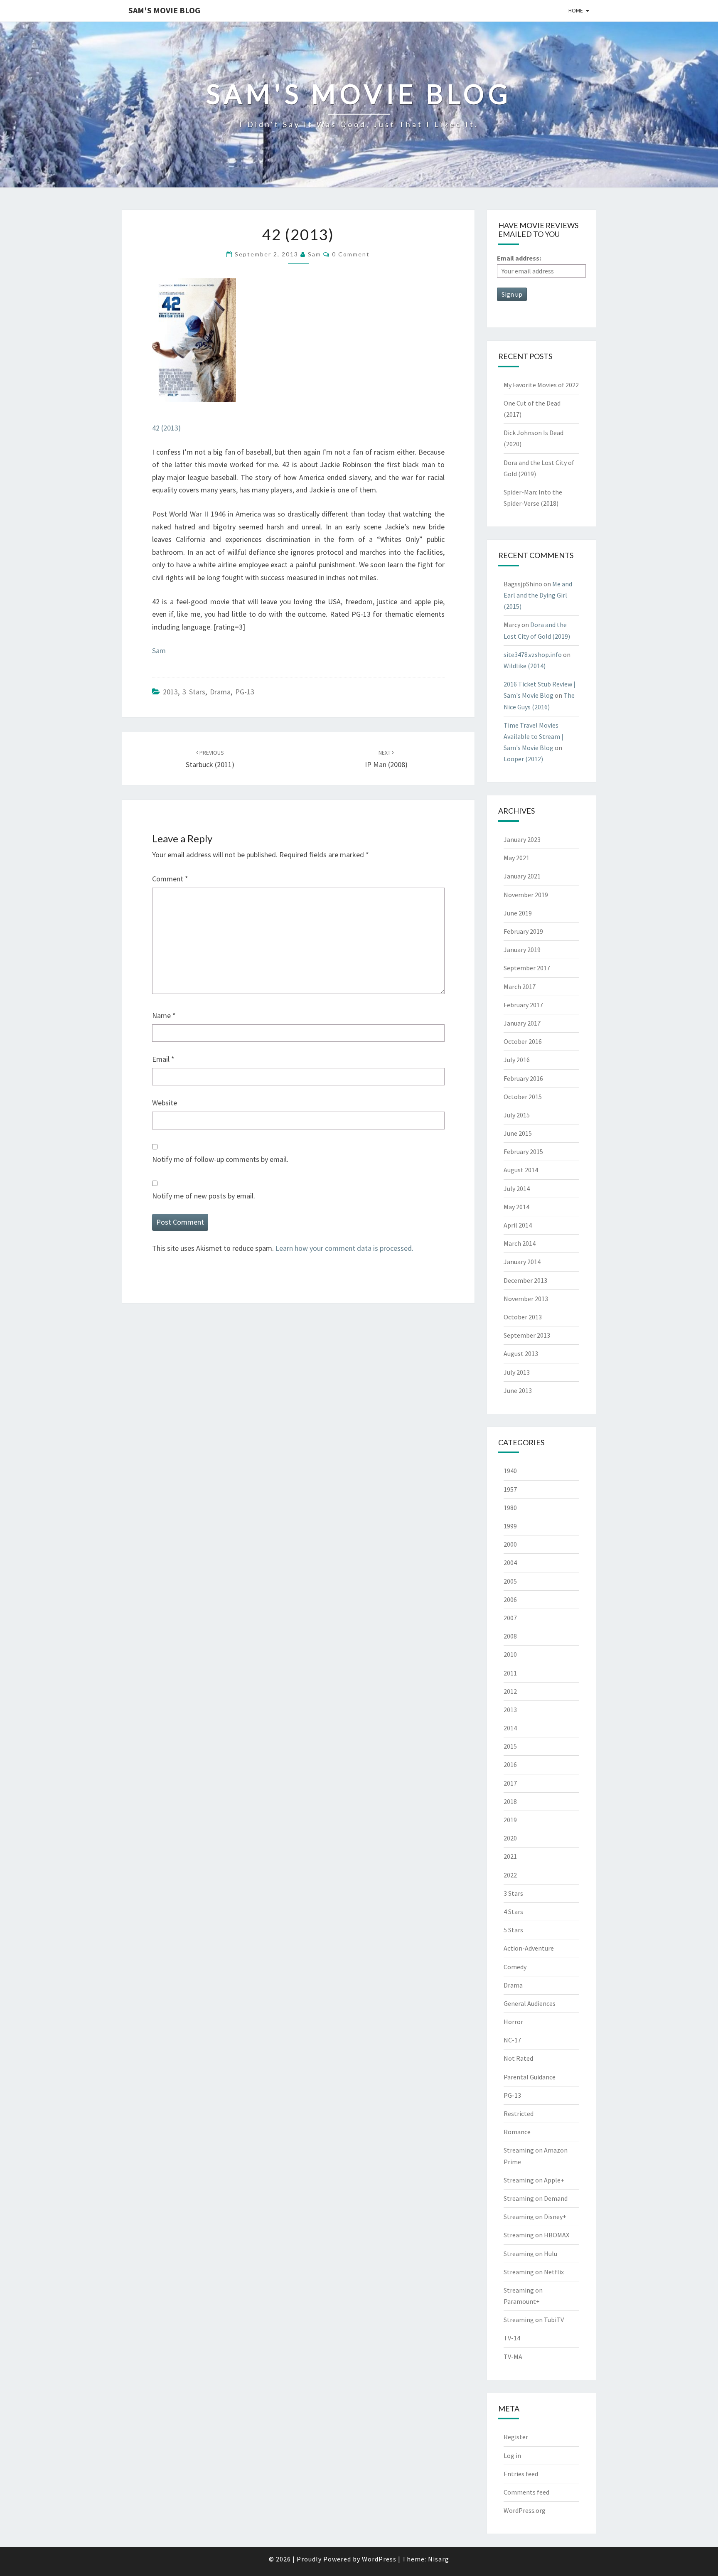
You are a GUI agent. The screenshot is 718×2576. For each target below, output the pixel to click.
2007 (510, 1618)
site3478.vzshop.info (533, 654)
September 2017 (527, 968)
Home (576, 10)
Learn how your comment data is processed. (344, 1248)
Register (516, 2437)
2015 (510, 1746)
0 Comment (351, 254)
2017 (510, 1783)
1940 (510, 1471)
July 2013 (517, 1372)
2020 (510, 1838)
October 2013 (523, 1317)
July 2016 (517, 1060)
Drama (220, 692)
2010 (510, 1654)
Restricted (519, 2113)
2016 (510, 1764)
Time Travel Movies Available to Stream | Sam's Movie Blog (534, 736)
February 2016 (523, 1078)
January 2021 (522, 876)
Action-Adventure (529, 1948)
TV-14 (512, 2338)
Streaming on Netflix (534, 2272)
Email (163, 1059)
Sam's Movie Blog (164, 10)
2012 (510, 1691)
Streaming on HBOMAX (536, 2235)
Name (164, 1015)
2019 (510, 1820)
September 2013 (527, 1335)
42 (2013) (166, 428)
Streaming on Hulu (530, 2254)
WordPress (379, 2559)
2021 (510, 1856)
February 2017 (523, 1005)
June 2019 (518, 913)
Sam (315, 254)
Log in (512, 2455)
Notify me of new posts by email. (204, 1196)
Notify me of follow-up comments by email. (220, 1159)
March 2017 (520, 987)
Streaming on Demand (536, 2198)
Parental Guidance (530, 2077)
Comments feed (526, 2492)
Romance (517, 2132)
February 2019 (523, 931)
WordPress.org (525, 2510)
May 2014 (516, 1207)
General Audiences (530, 2003)
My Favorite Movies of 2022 (541, 385)
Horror (513, 2022)
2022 (510, 1875)
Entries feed (521, 2474)
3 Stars (194, 692)
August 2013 (521, 1353)
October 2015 (523, 1097)
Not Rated (518, 2058)
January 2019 (522, 950)
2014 (510, 1728)
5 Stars (513, 1930)
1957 (510, 1489)
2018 (510, 1801)
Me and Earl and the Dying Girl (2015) (538, 595)
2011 (510, 1673)
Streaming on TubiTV (534, 2320)
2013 (170, 692)
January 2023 (522, 839)
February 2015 (523, 1151)
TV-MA (513, 2357)
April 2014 (518, 1225)
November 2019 (526, 895)
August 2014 (521, 1170)
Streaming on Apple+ (534, 2180)
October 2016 (523, 1041)
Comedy (515, 1967)
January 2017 (522, 1023)
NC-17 (512, 2040)
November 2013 (526, 1299)
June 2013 (518, 1390)
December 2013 (525, 1280)
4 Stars (513, 1912)
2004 (510, 1562)
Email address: (519, 258)
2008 (510, 1636)
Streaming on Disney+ (535, 2217)
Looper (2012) (523, 759)
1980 (510, 1508)
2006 (510, 1599)
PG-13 (245, 692)
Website (165, 1103)
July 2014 (517, 1188)
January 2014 (522, 1262)
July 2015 (517, 1115)
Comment (170, 879)
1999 (510, 1526)
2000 (510, 1544)
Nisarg (439, 2559)
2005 (510, 1581)
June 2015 (518, 1133)
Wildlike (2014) (525, 666)
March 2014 (520, 1243)
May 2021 (516, 858)
